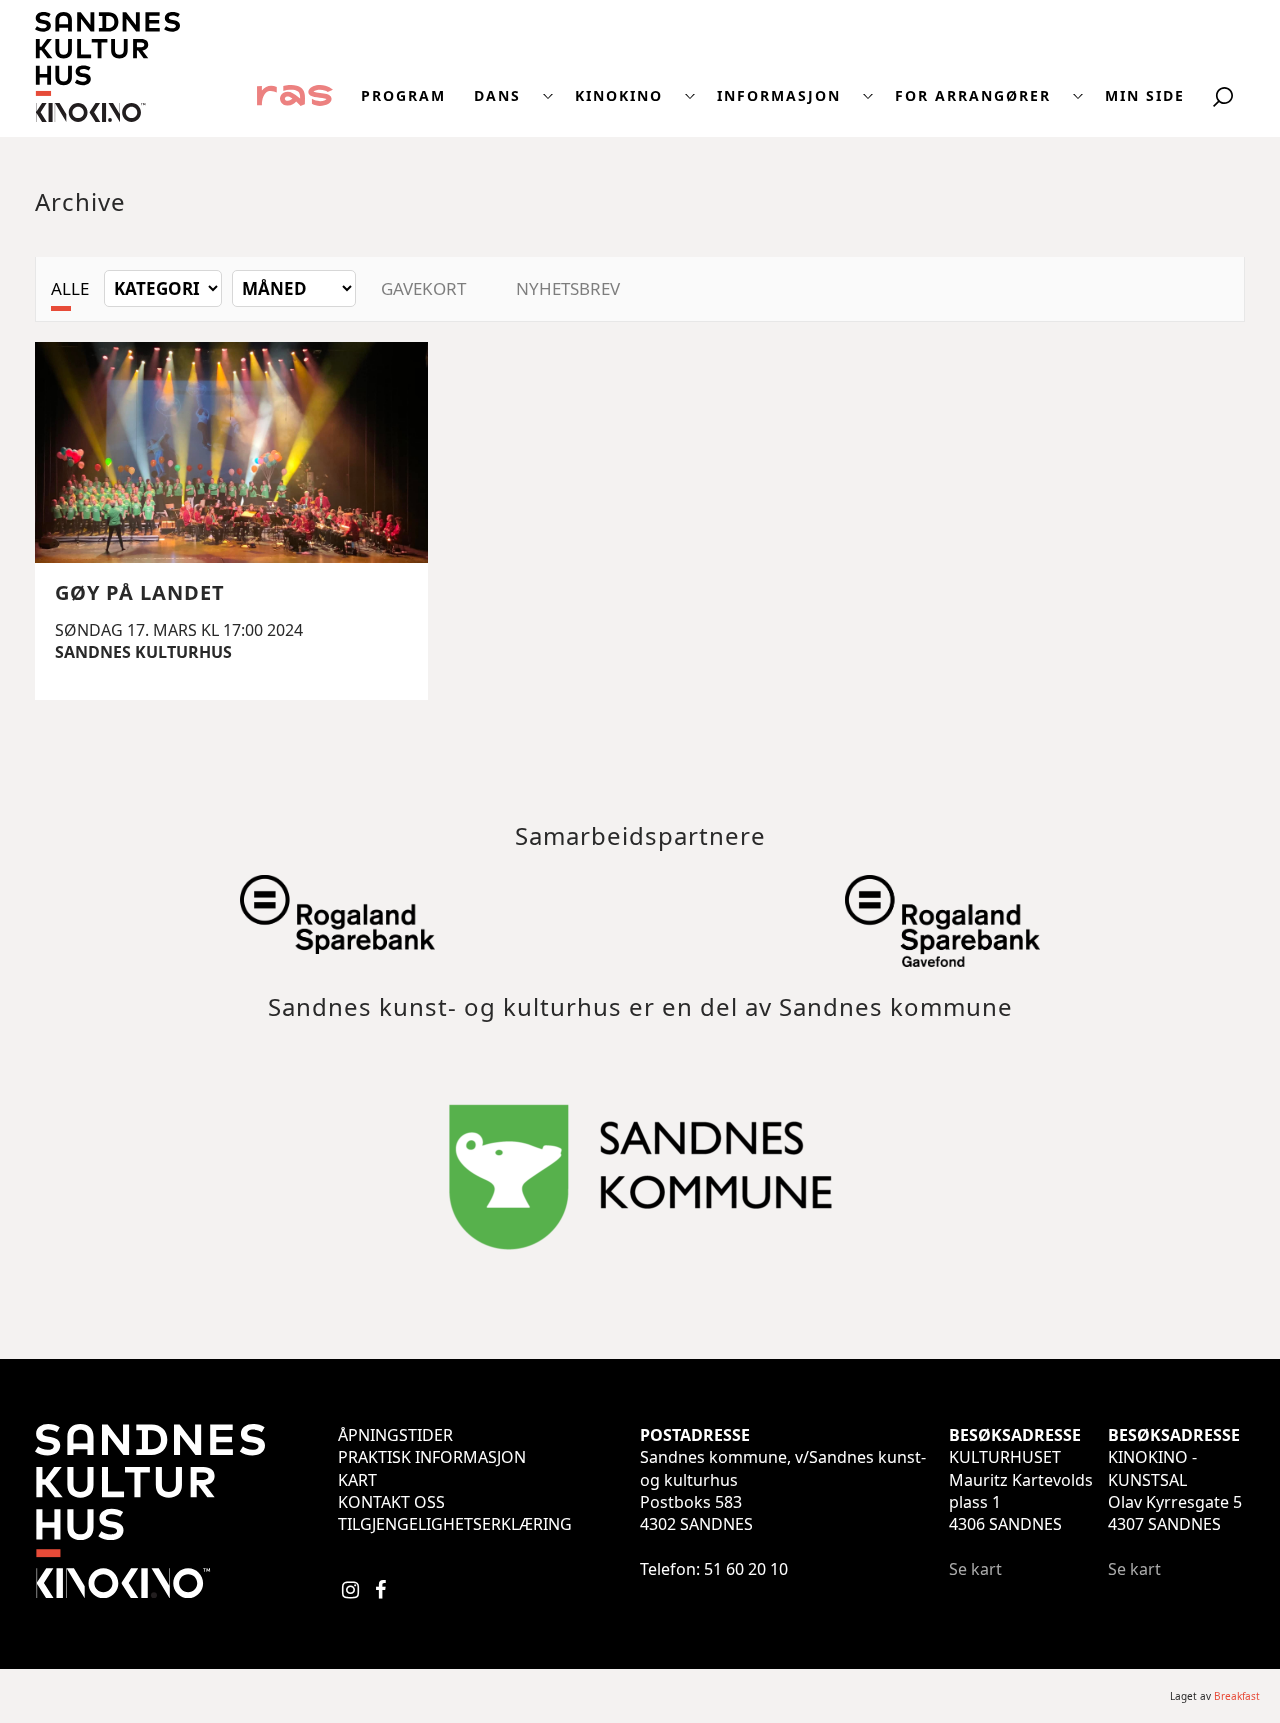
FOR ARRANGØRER (973, 96)
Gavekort (423, 288)
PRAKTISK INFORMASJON (432, 1457)
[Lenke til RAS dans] (295, 94)
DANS (497, 96)
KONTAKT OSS (391, 1502)
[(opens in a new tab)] (338, 943)
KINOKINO (619, 96)
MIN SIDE (1145, 96)
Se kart (975, 1569)
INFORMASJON (779, 96)
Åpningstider (395, 1435)
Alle (70, 288)
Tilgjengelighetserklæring (455, 1524)
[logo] (107, 116)
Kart (357, 1480)
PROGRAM (403, 96)
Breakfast (1237, 1696)
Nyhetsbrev (568, 288)
